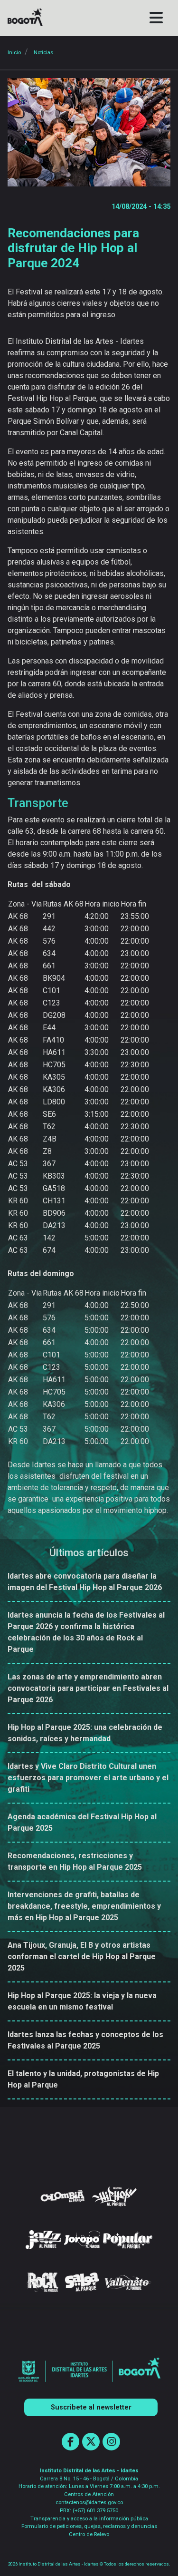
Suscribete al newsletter (91, 2407)
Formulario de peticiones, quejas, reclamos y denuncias (89, 2526)
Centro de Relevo (89, 2534)
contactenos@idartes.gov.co (89, 2503)
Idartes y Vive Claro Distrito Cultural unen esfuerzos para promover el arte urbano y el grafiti (88, 1778)
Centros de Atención (89, 2494)
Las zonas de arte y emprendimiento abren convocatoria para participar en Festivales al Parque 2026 (88, 1688)
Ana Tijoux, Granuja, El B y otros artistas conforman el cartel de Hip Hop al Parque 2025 (82, 1956)
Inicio (14, 53)
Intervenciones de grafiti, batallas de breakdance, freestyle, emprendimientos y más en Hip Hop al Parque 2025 (84, 1906)
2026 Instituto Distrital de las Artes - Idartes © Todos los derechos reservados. (89, 2564)
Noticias (43, 53)
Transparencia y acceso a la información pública (89, 2519)
